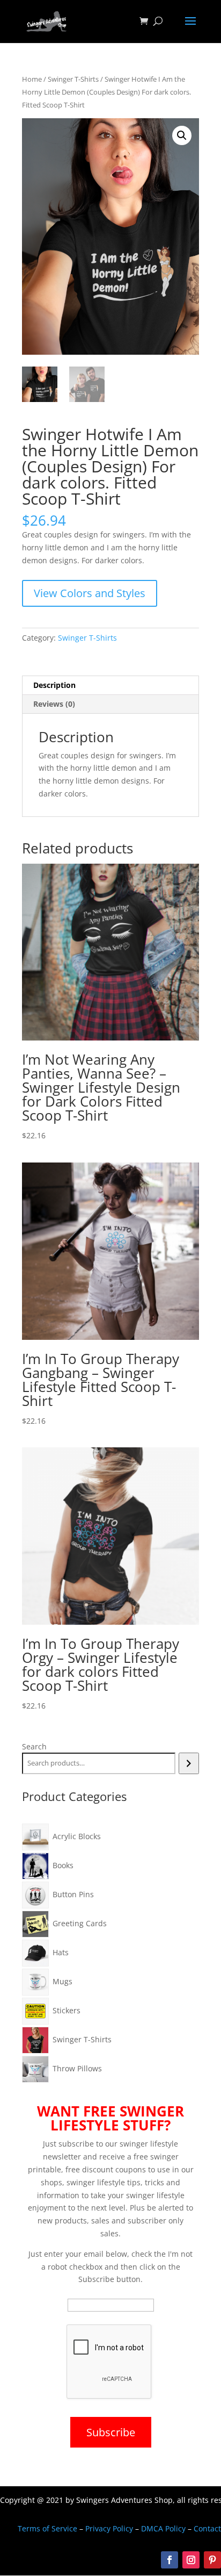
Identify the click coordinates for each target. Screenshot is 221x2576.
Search (34, 1746)
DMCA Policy (163, 2528)
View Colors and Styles (90, 593)
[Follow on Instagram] (191, 2560)
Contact (207, 2528)
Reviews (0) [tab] (54, 704)
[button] (182, 135)
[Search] (189, 1763)
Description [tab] (54, 685)
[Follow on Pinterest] (212, 2560)
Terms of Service (47, 2528)
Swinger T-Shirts (73, 79)
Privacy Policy (109, 2528)
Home (32, 79)
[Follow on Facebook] (170, 2560)
